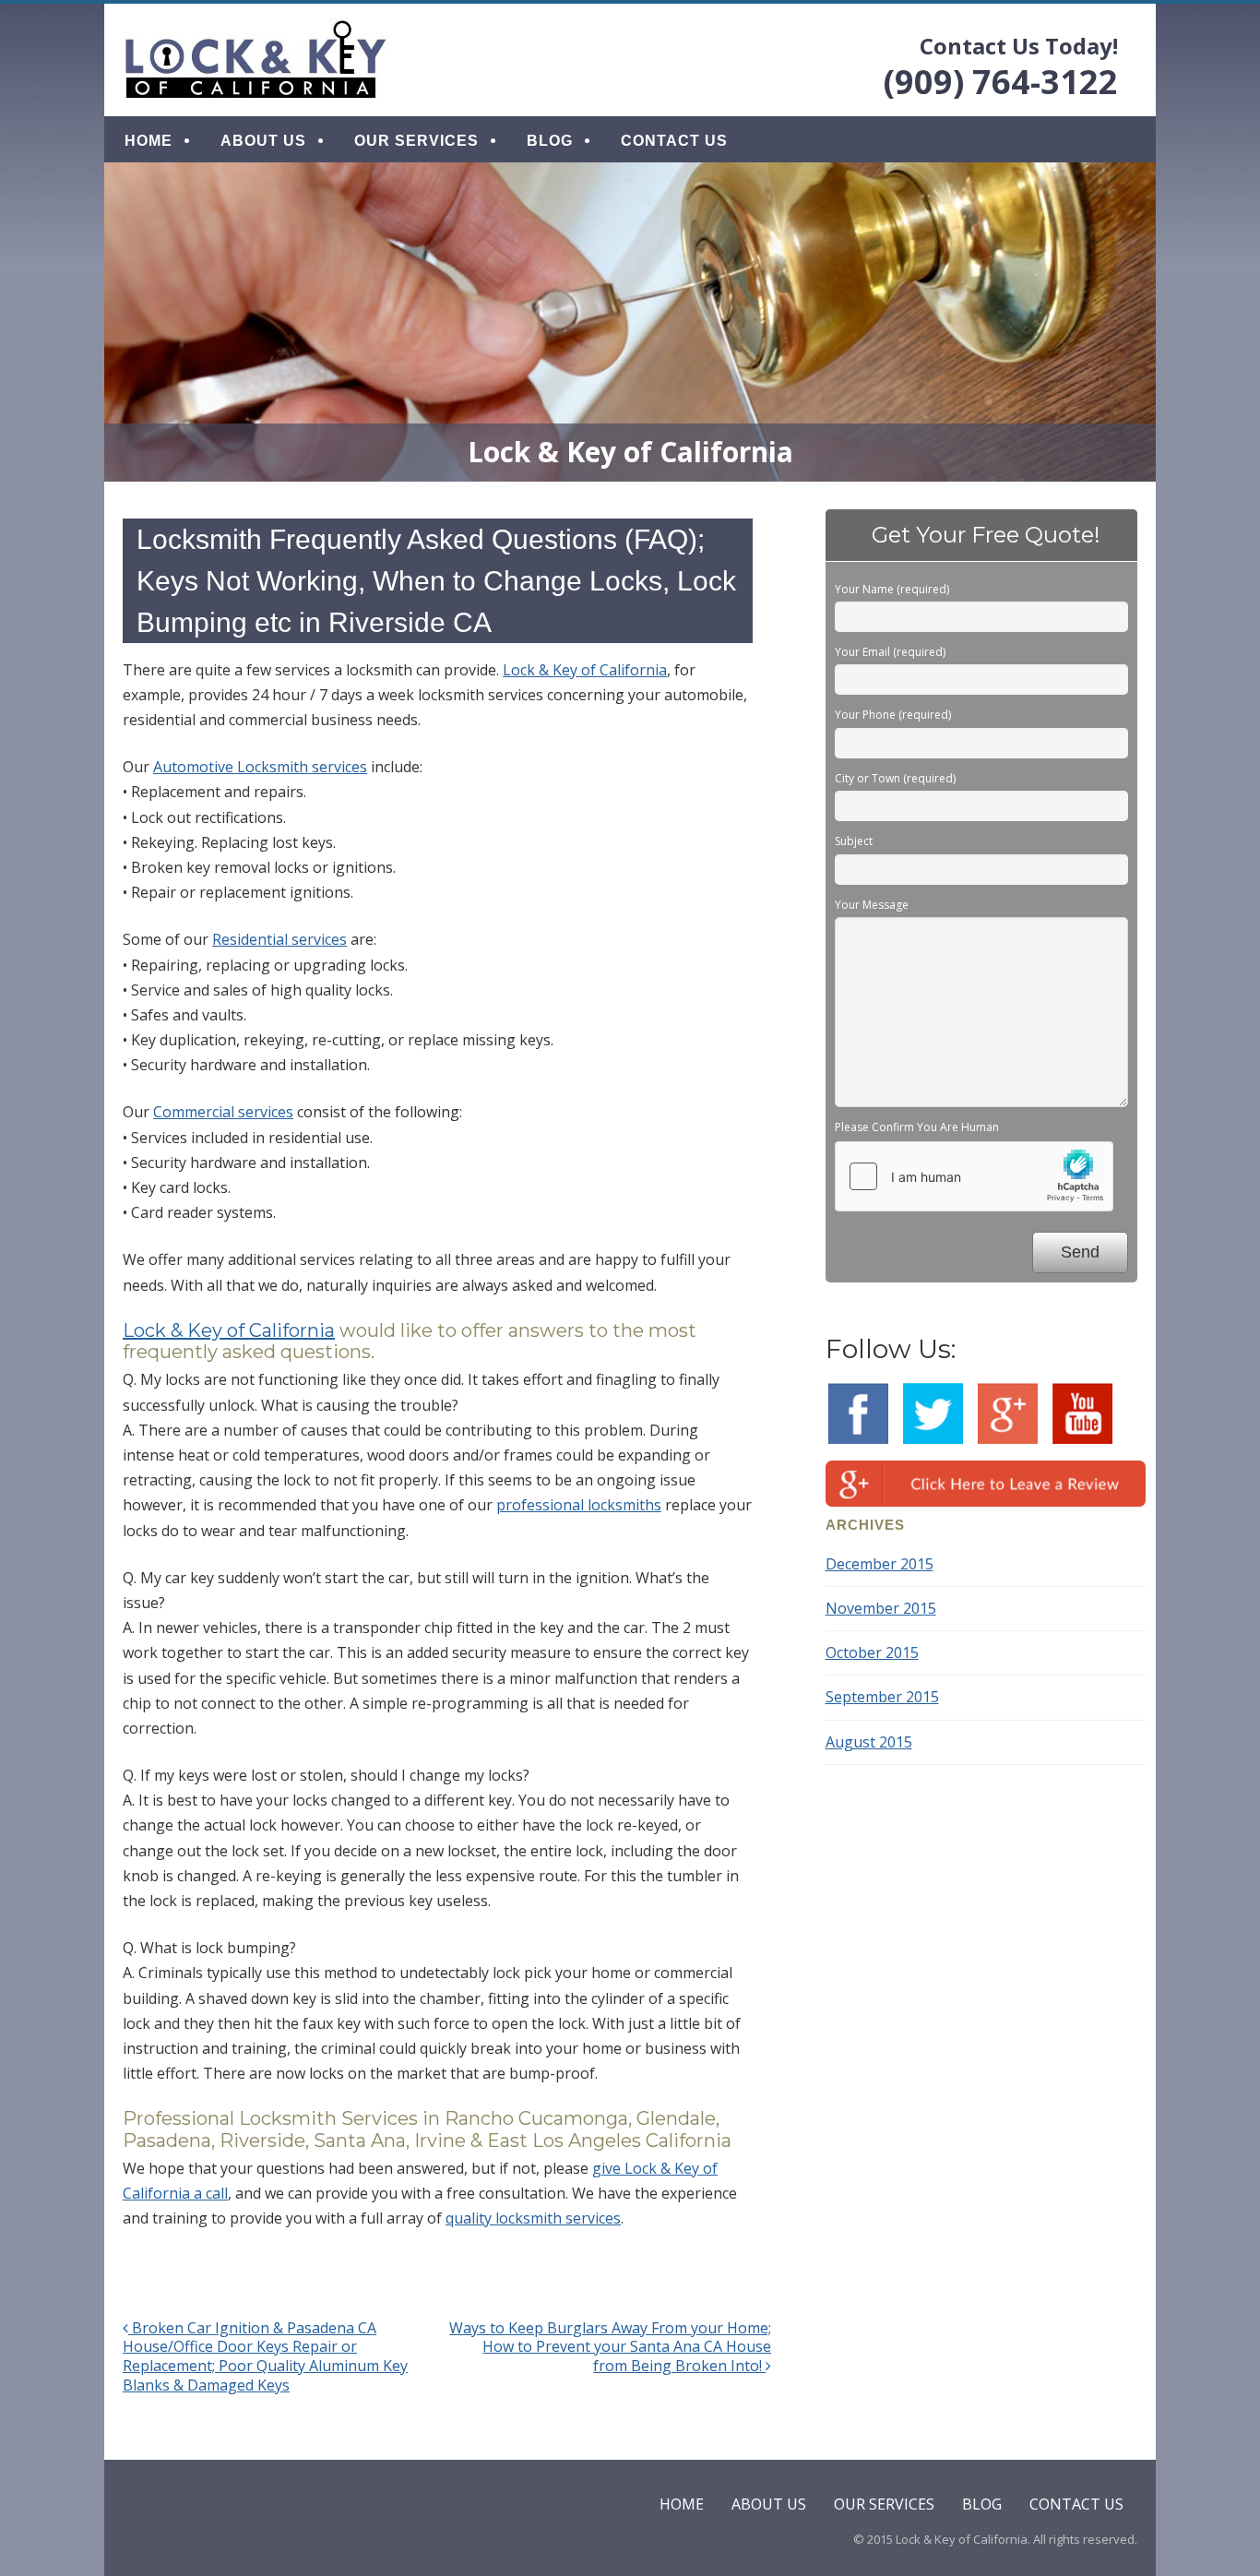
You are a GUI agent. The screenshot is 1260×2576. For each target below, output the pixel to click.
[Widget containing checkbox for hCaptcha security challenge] (974, 1176)
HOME (149, 141)
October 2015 (872, 1652)
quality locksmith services (533, 2218)
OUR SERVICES (416, 141)
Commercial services (223, 1112)
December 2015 (880, 1564)
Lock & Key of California (585, 670)
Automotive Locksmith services (260, 767)
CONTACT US (674, 141)
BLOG (550, 141)
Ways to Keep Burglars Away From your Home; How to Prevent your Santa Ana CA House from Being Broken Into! (610, 2347)
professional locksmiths (579, 1505)
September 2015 (882, 1697)
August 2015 (869, 1742)
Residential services (279, 939)
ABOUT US (263, 141)
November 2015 (881, 1608)
